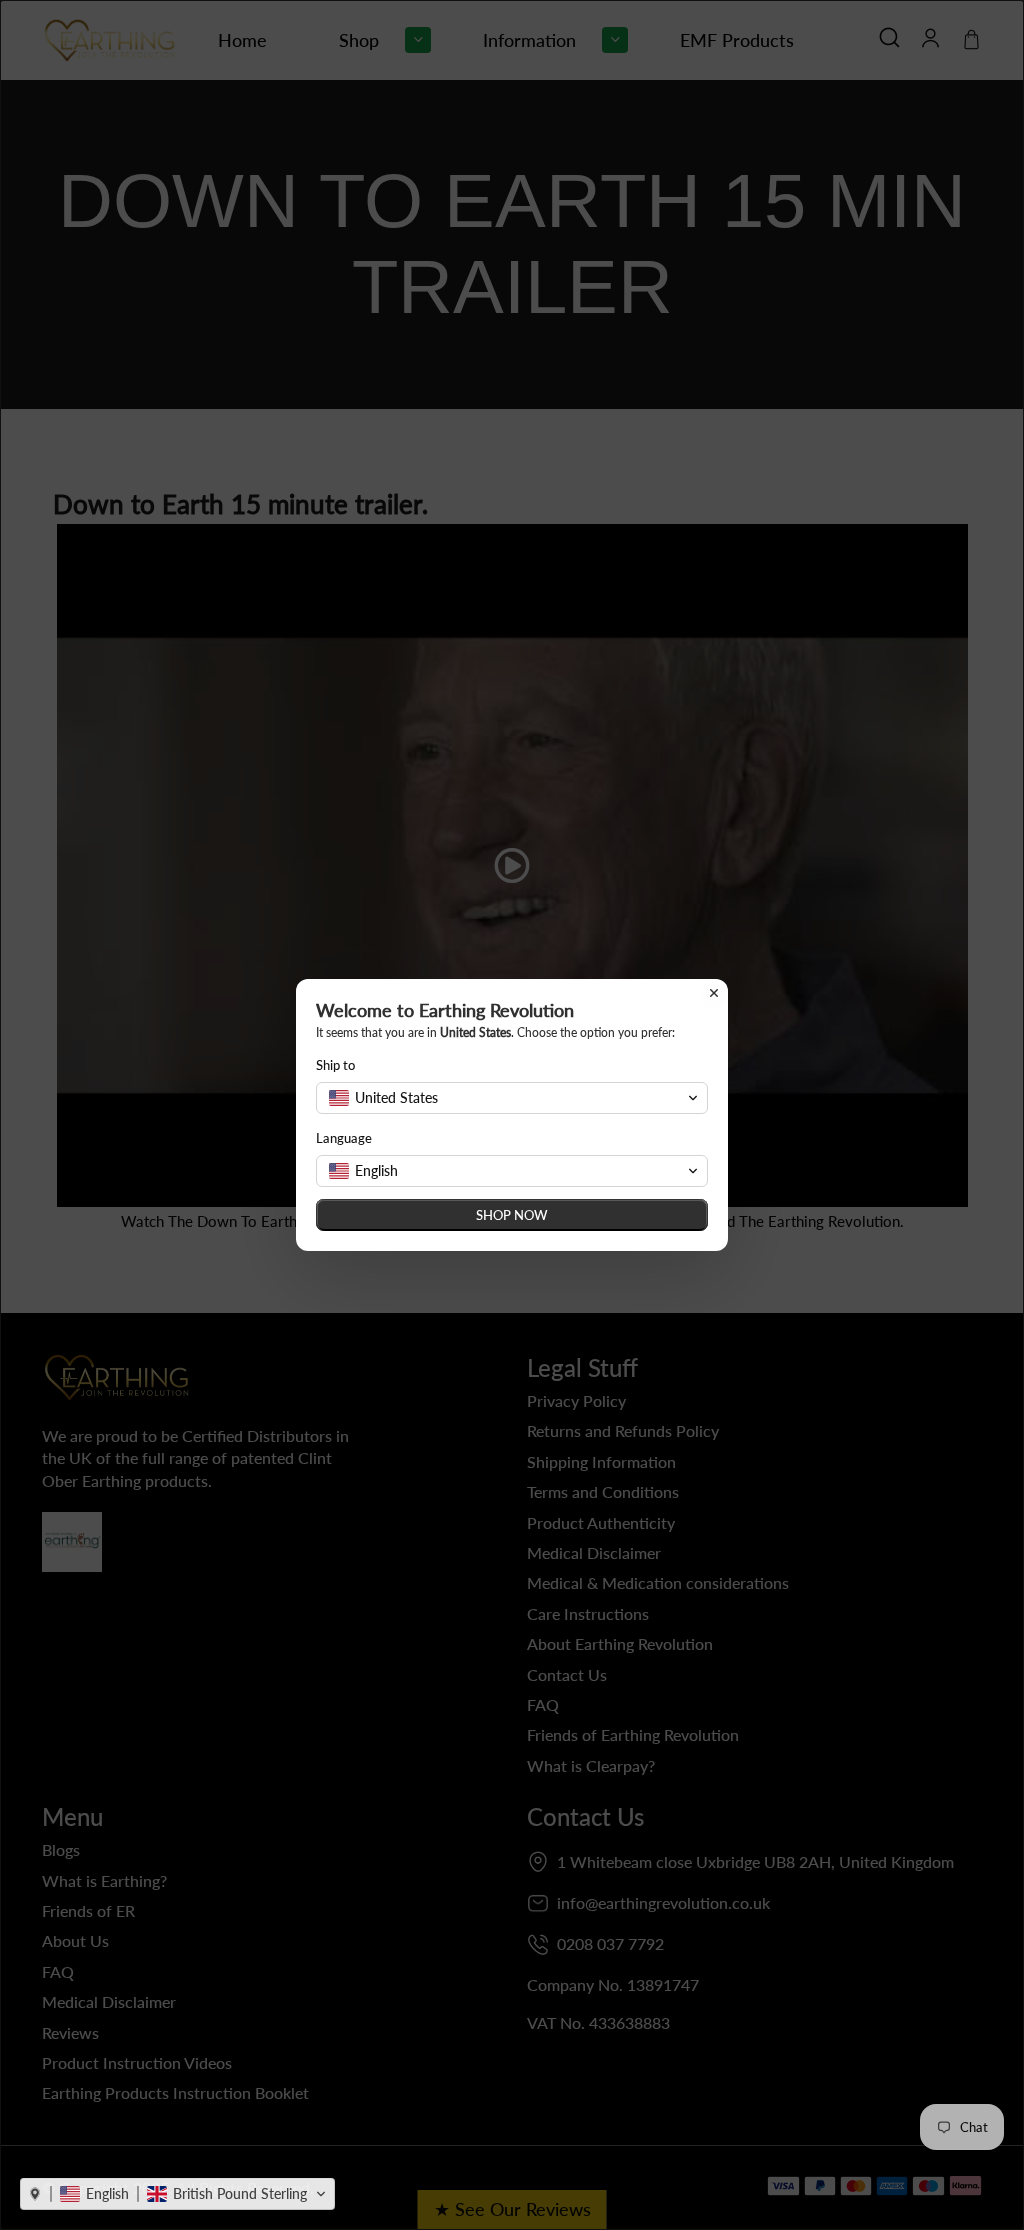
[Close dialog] (714, 993)
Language (344, 1138)
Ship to (335, 1065)
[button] (177, 2194)
